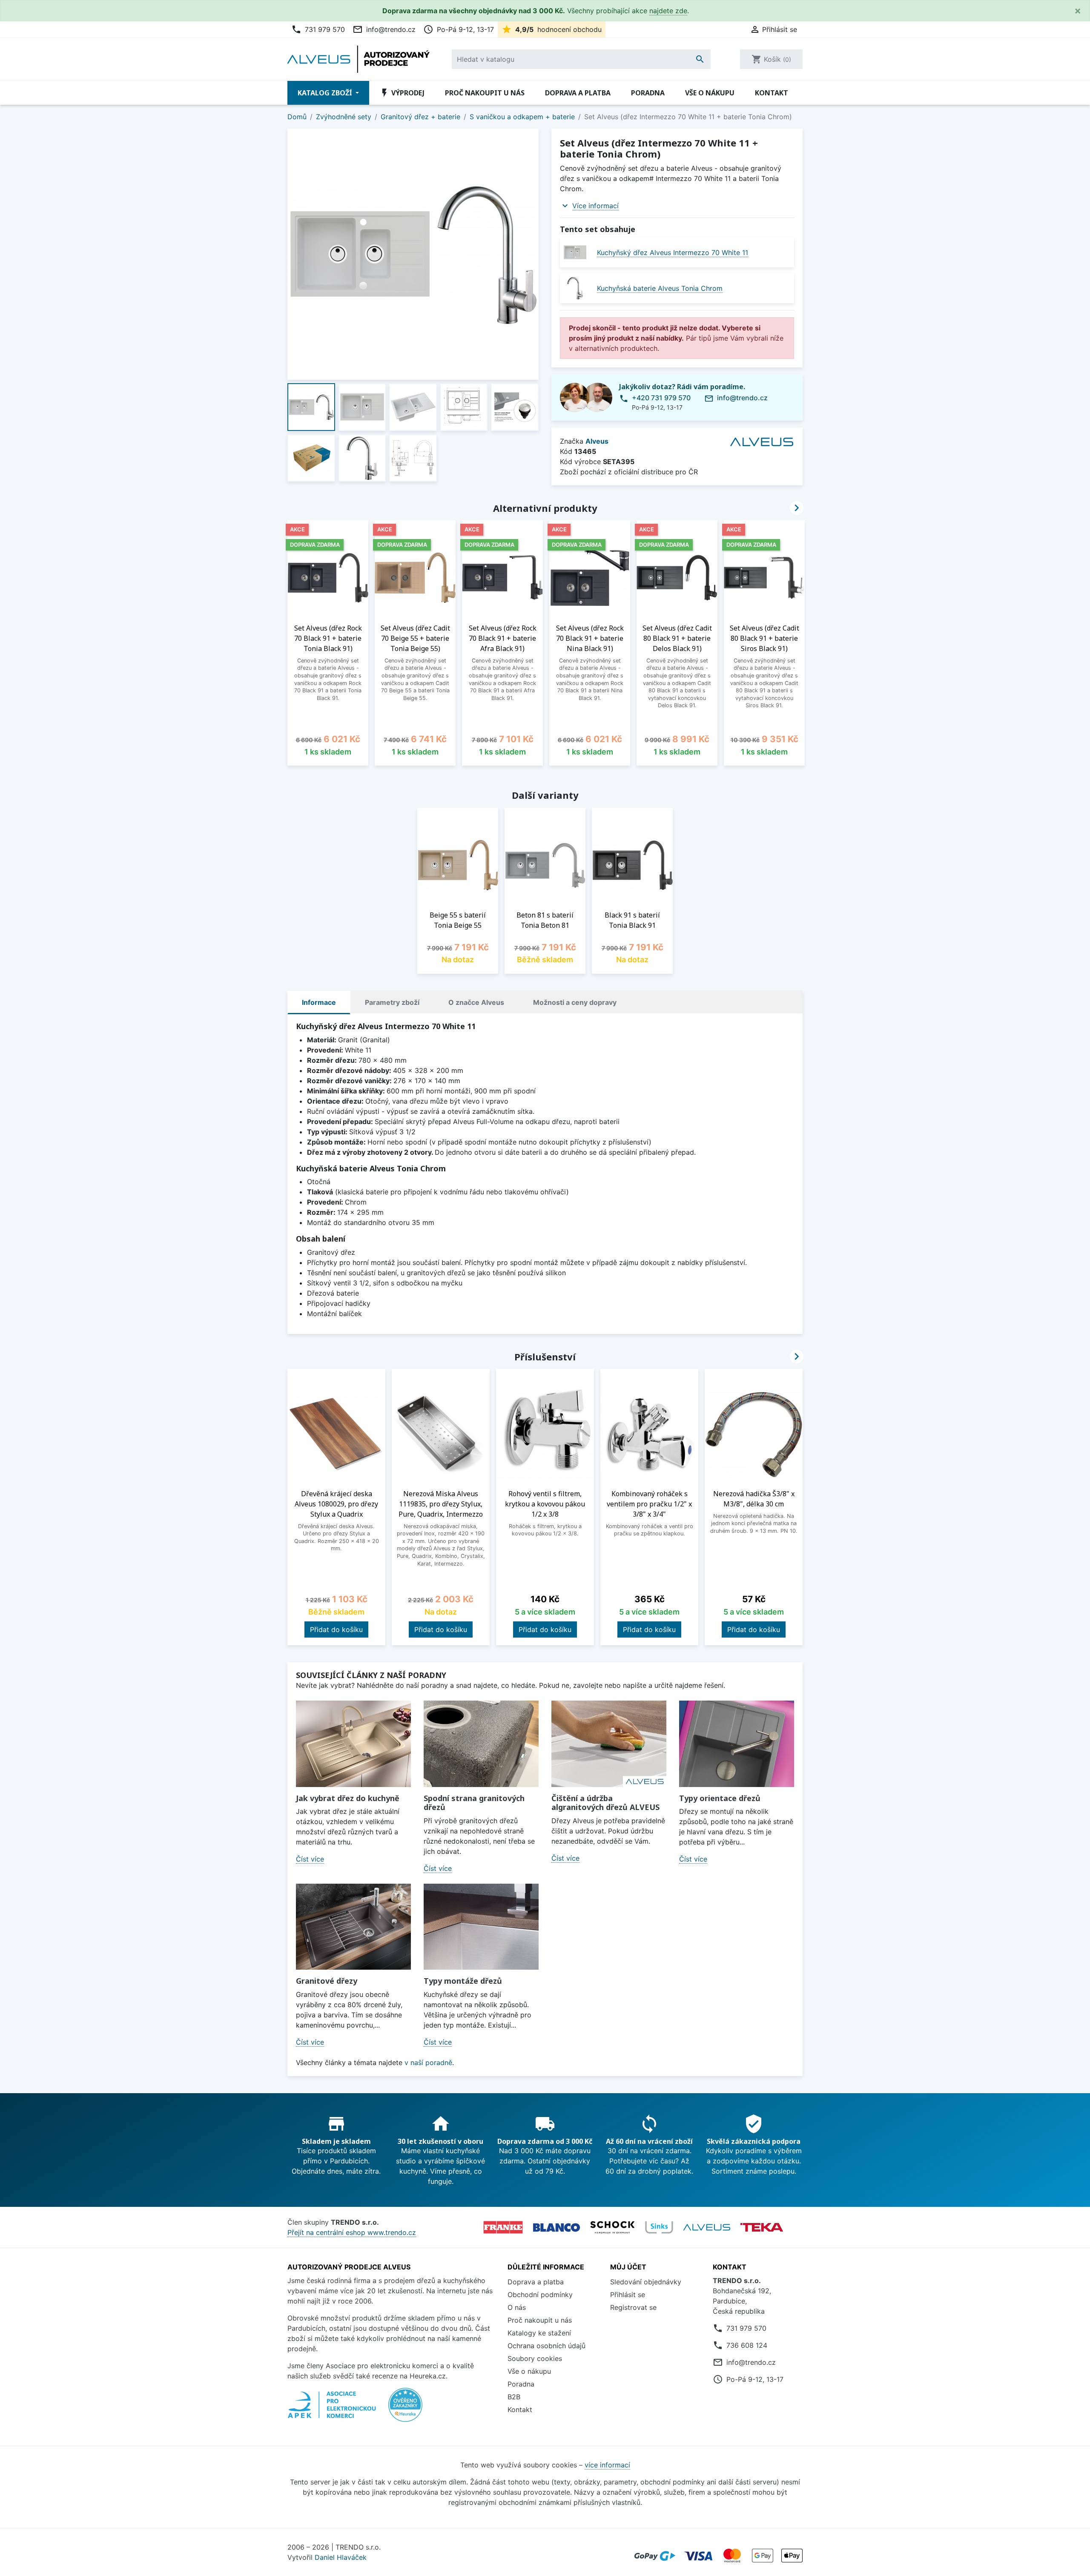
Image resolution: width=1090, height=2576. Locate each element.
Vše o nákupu (710, 93)
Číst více (310, 1859)
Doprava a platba (578, 93)
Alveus (597, 441)
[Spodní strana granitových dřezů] (481, 1744)
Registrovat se (633, 2307)
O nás (517, 2307)
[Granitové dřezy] (353, 1927)
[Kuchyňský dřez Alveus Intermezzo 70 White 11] (575, 252)
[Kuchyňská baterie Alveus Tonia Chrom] (575, 288)
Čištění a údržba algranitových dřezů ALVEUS (605, 1803)
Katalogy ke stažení (539, 2333)
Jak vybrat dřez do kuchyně (348, 1798)
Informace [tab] (319, 1002)
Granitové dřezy (327, 1981)
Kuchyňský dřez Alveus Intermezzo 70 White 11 (673, 252)
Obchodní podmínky (540, 2295)
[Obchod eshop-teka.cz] (762, 2227)
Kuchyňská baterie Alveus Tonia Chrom (660, 288)
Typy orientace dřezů (720, 1798)
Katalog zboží (326, 93)
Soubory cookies (535, 2358)
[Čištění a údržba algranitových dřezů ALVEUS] (609, 1744)
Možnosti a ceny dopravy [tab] (575, 1002)
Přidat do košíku (336, 1629)
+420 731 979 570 (661, 398)
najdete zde (668, 11)
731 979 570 (318, 29)
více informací (607, 2465)
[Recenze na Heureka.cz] (405, 2409)
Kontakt (772, 93)
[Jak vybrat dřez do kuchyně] (353, 1744)
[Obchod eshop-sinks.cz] (659, 2227)
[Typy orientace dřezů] (737, 1744)
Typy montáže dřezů (463, 1981)
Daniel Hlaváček (341, 2557)
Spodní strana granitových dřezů (474, 1803)
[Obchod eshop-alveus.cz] (707, 2227)
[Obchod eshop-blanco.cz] (556, 2227)
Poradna (648, 93)
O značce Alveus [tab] (476, 1002)
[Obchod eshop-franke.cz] (503, 2227)
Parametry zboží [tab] (392, 1002)
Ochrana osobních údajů (546, 2346)
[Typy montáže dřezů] (481, 1927)
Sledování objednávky (646, 2282)
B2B (514, 2397)
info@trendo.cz (384, 29)
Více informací (595, 206)
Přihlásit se (628, 2295)
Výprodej (402, 93)
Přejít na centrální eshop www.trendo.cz (352, 2232)
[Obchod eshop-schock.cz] (612, 2227)
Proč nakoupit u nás (485, 93)
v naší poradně (428, 2063)
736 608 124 (747, 2345)
